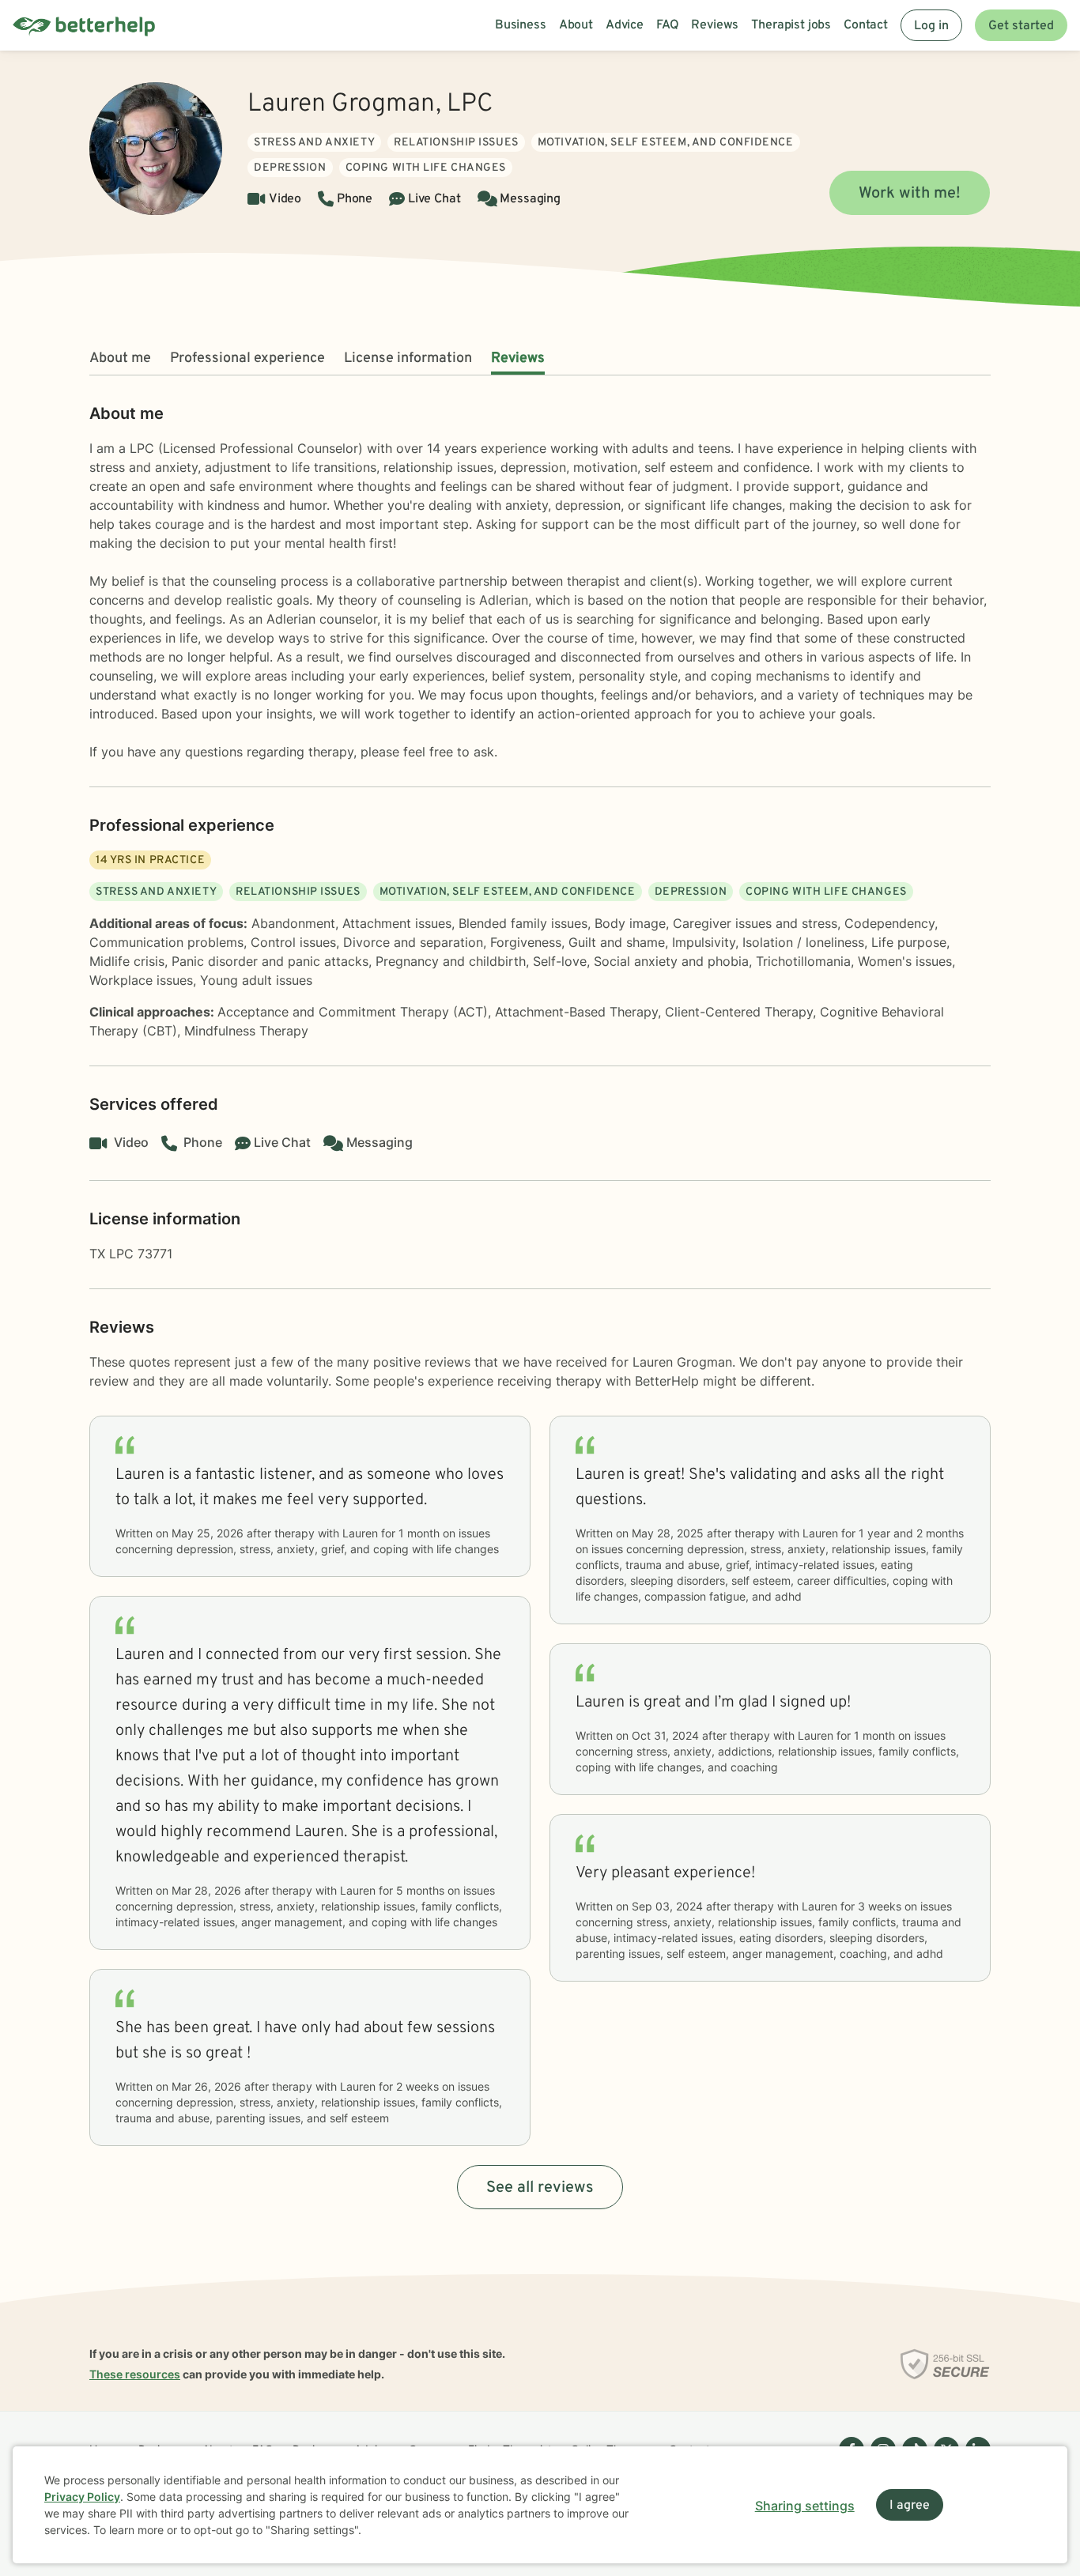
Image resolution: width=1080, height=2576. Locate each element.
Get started (1021, 26)
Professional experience (247, 358)
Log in (931, 26)
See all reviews (540, 2188)
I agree (910, 2506)
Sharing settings (805, 2506)
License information (408, 358)
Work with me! (910, 194)
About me (120, 358)
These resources (135, 2374)
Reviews (518, 358)
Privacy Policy (82, 2497)
